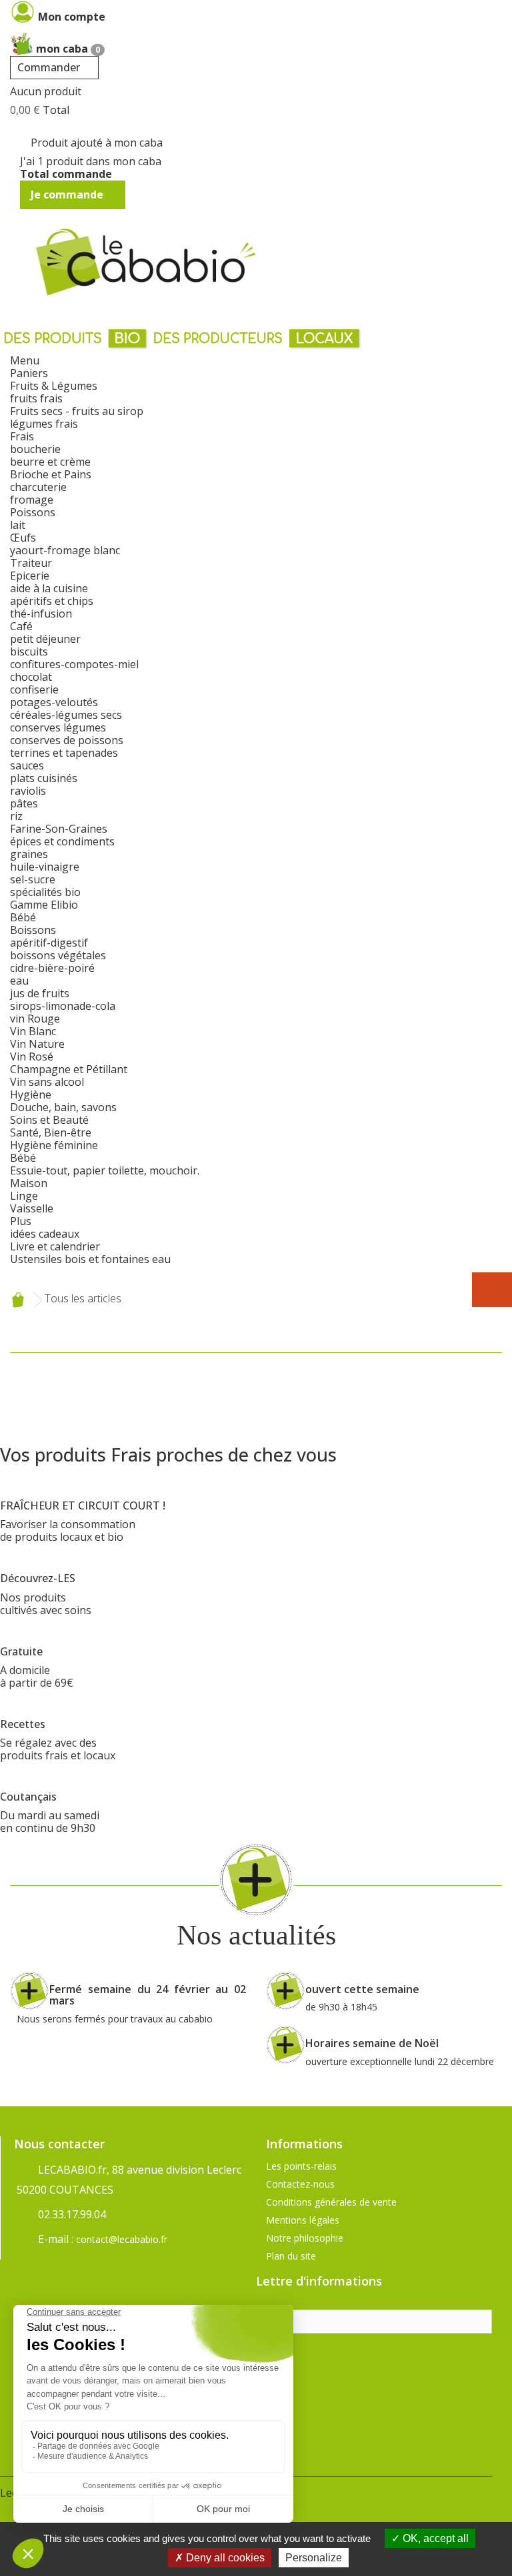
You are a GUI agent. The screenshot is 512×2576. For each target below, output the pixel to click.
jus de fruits (40, 993)
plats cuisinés (44, 778)
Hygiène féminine (54, 1145)
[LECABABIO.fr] (147, 262)
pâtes (24, 803)
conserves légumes (58, 727)
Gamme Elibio (44, 905)
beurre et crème (50, 462)
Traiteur (31, 563)
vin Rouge (35, 1019)
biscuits (29, 651)
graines (29, 854)
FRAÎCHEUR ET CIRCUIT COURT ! (83, 1505)
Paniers (29, 373)
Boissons (33, 930)
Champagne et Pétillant (69, 1069)
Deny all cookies (224, 2558)
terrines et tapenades (64, 753)
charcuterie (38, 487)
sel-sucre (33, 879)
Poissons (33, 512)
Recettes (23, 1724)
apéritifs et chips (52, 601)
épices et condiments (62, 841)
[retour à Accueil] (18, 1300)
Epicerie (30, 576)
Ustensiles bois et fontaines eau (90, 1259)
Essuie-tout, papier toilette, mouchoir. (105, 1170)
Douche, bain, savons (63, 1107)
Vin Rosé (32, 1057)
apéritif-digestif (49, 943)
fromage (32, 500)
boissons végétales (58, 955)
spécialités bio (45, 892)
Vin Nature (37, 1044)
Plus (21, 1221)
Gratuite (21, 1651)
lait (18, 525)
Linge (24, 1196)
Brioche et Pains (51, 474)
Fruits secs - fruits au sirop (77, 411)
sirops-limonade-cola (63, 1006)
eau (19, 981)
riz (16, 816)
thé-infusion (41, 614)
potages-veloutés (54, 702)
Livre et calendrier (55, 1246)
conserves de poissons (67, 740)
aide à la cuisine (49, 588)
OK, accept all (434, 2538)
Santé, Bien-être (51, 1132)
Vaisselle (32, 1208)
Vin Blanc (33, 1031)
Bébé (23, 917)
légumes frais (44, 424)
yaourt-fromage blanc (65, 550)
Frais (22, 436)
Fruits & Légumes (54, 386)
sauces (27, 765)
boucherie (35, 449)
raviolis (28, 791)
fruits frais (36, 398)
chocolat (31, 677)
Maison (29, 1183)
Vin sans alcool (47, 1082)
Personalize (314, 2558)
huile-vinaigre (45, 867)
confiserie (34, 689)
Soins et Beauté (49, 1120)
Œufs (23, 538)
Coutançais (28, 1797)
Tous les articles (83, 1299)
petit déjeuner (45, 639)
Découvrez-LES (38, 1578)
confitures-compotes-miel (74, 664)
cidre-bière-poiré (52, 968)
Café (21, 626)
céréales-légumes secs (66, 715)
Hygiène (31, 1094)
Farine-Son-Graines (59, 829)
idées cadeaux (45, 1234)
